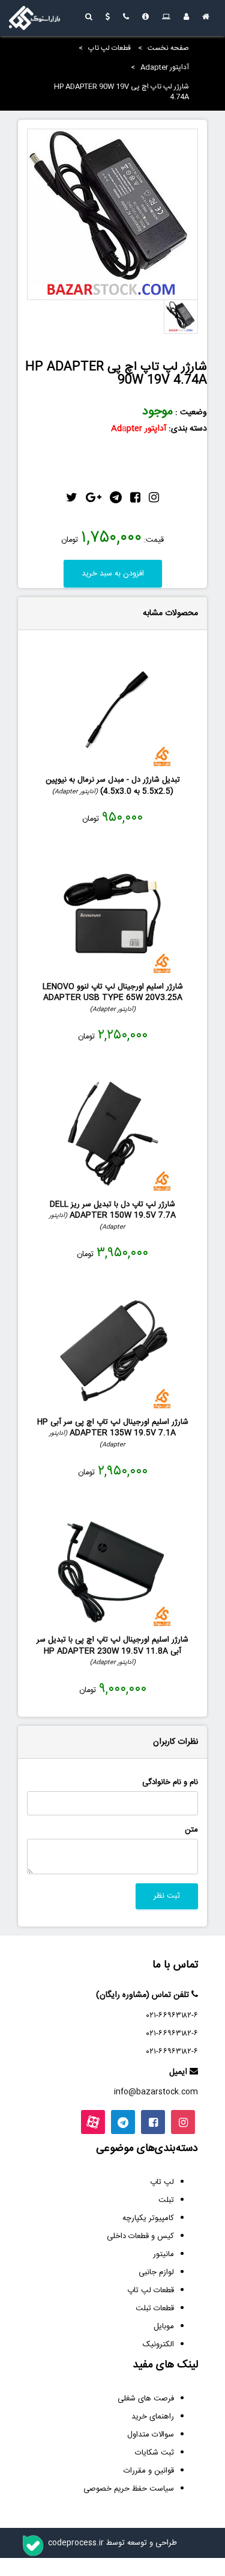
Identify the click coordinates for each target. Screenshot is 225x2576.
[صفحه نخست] (206, 18)
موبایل (164, 2326)
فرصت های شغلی (146, 2399)
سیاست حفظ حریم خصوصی (129, 2489)
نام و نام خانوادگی (170, 1783)
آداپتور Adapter (165, 67)
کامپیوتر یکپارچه (148, 2218)
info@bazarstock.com (156, 2092)
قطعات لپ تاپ (109, 48)
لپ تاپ (162, 2182)
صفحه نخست (168, 48)
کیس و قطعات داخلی (140, 2236)
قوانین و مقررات (149, 2471)
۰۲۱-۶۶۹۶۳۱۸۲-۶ (172, 2016)
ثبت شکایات (154, 2453)
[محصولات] (166, 18)
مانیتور (163, 2254)
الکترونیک (158, 2344)
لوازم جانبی (156, 2272)
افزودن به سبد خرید (113, 574)
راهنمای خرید (153, 2417)
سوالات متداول (151, 2435)
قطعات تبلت (155, 2308)
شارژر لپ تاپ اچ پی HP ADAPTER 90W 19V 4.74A (121, 92)
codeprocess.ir (76, 2543)
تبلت (166, 2200)
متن (191, 1830)
